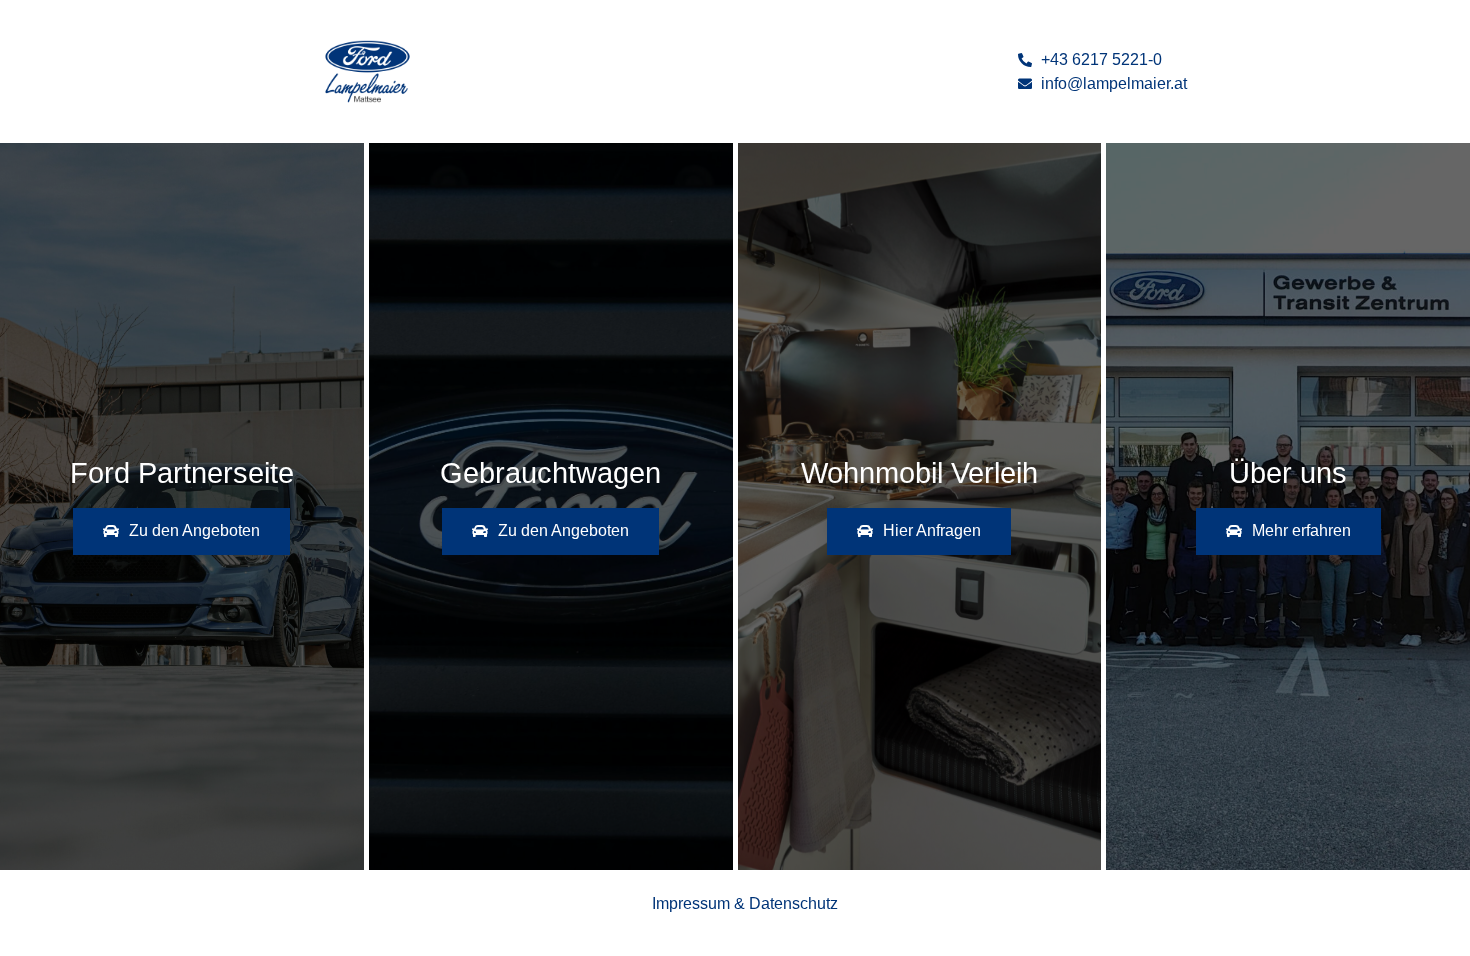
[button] (181, 531)
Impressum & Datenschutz (745, 903)
